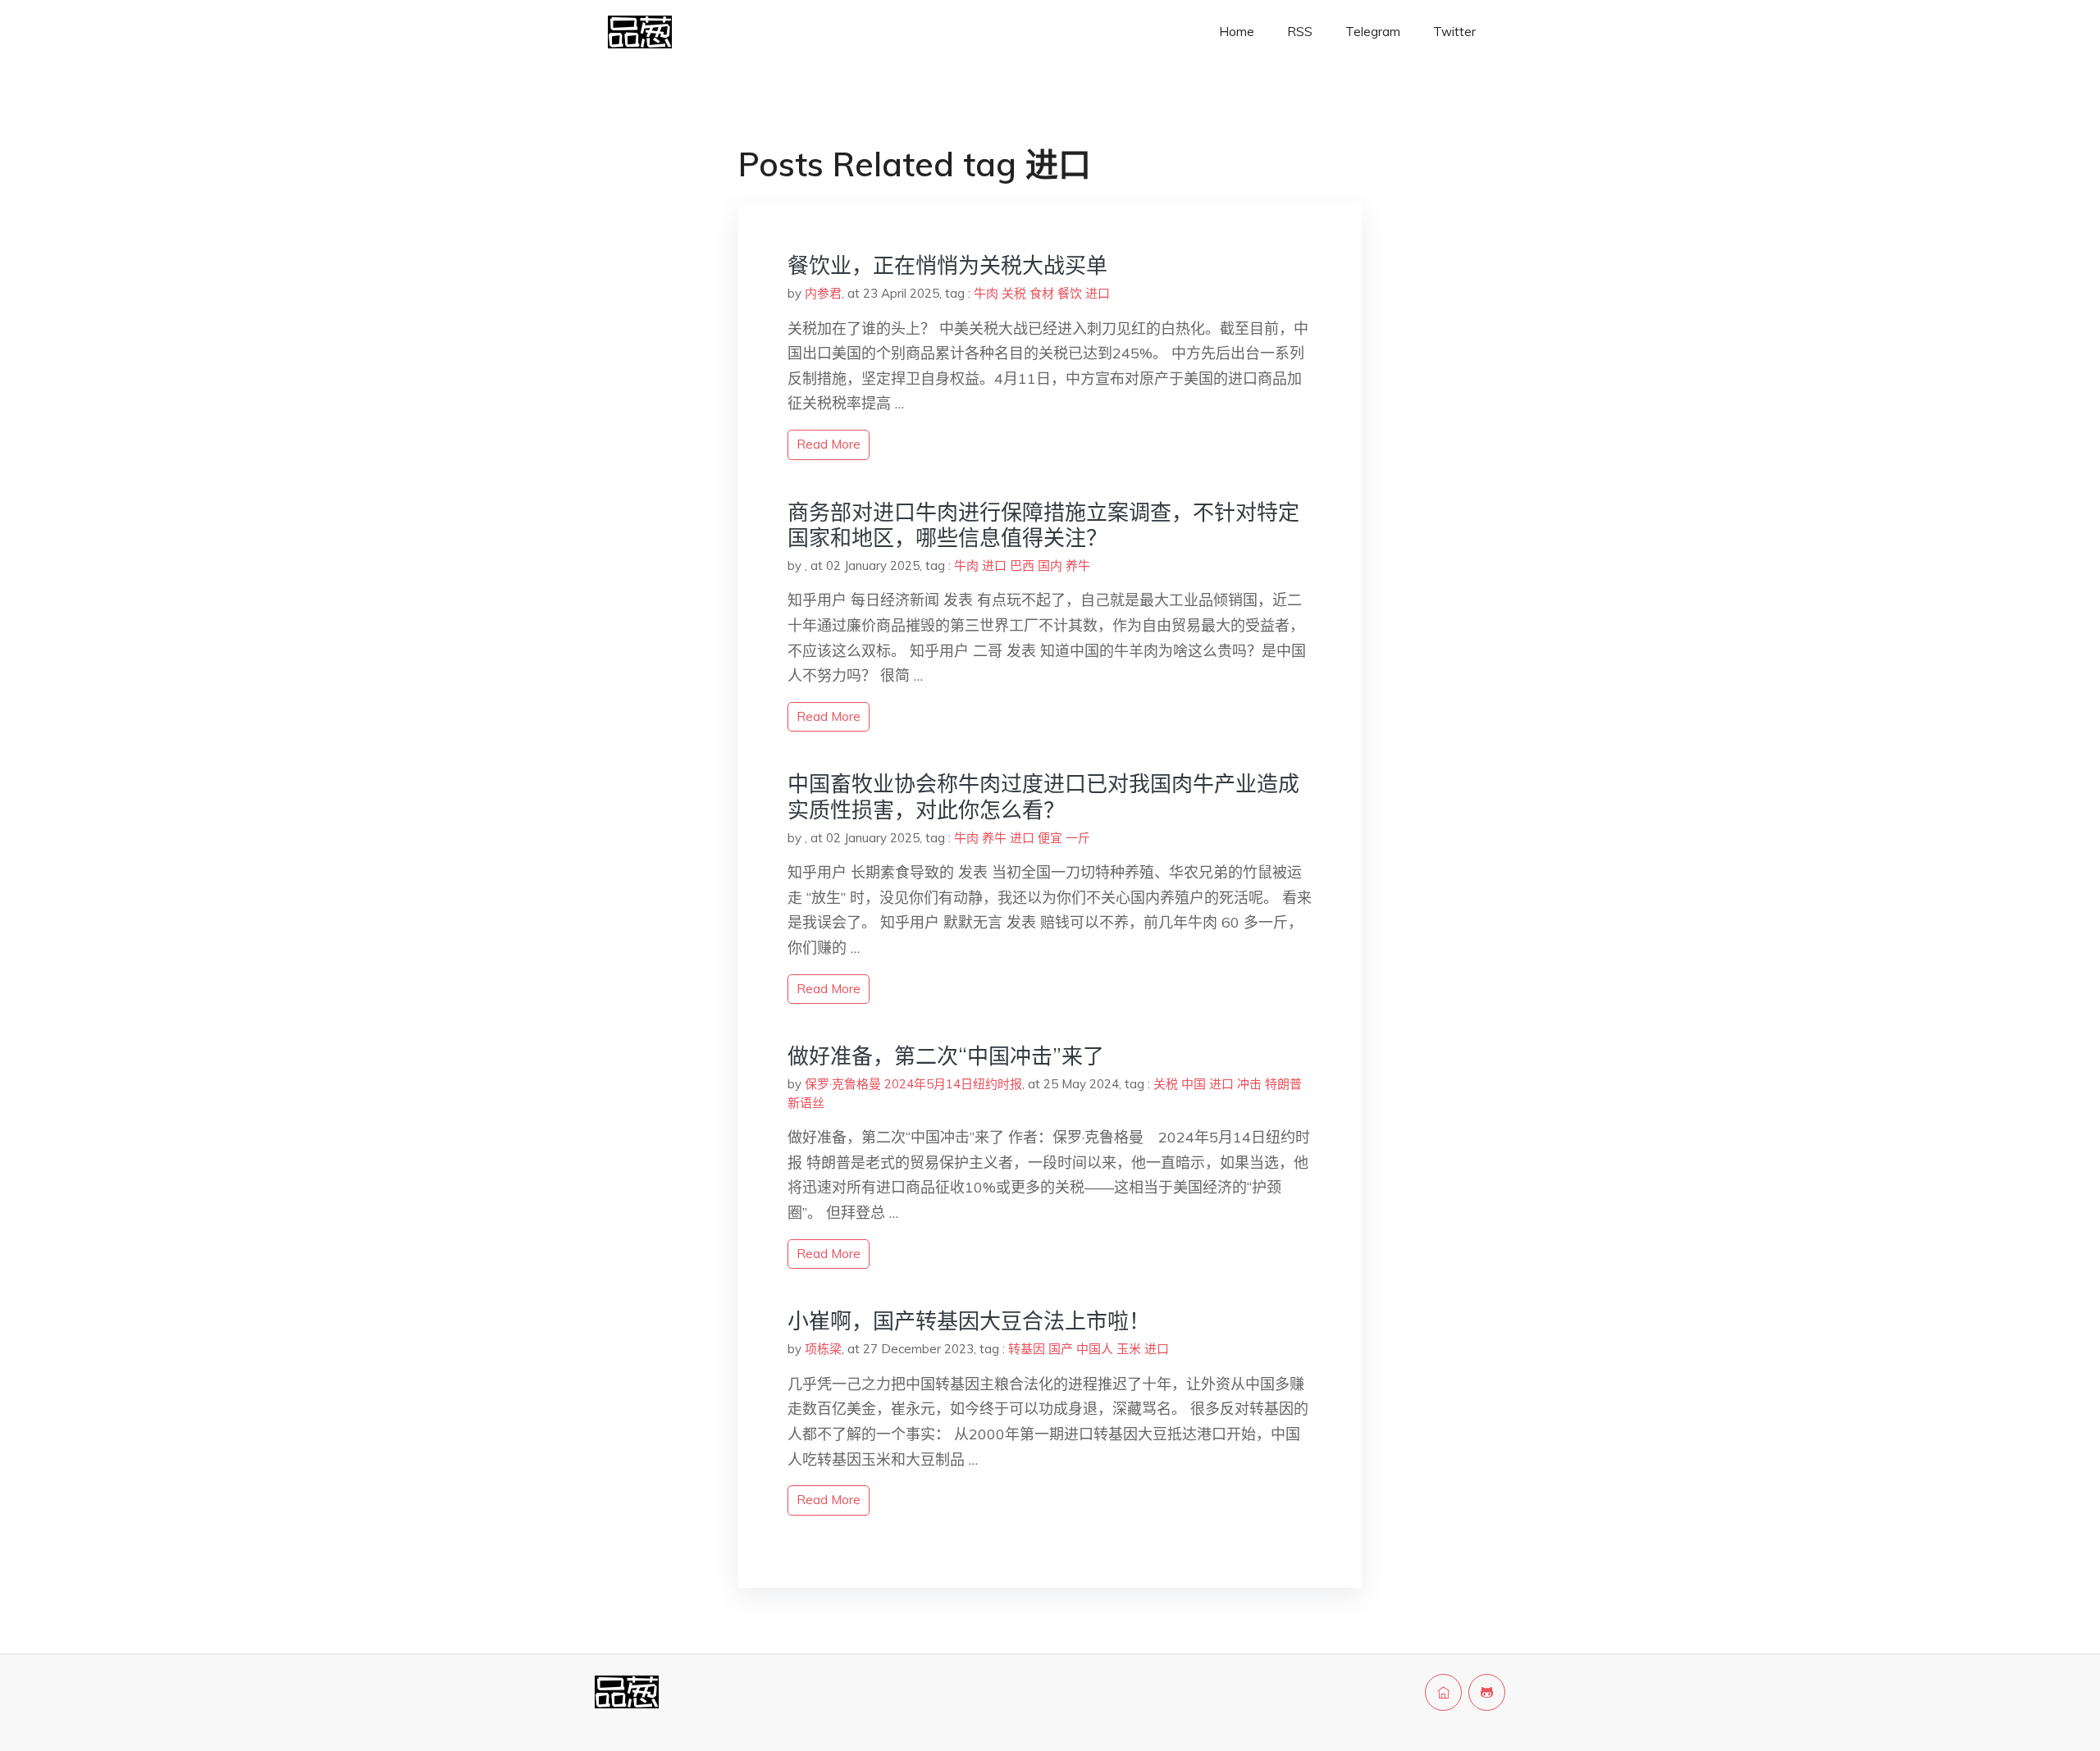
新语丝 (806, 1103)
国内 (1050, 565)
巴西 (1022, 565)
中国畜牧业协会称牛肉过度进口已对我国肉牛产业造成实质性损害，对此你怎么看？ (1043, 796)
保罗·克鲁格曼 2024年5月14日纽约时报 (913, 1084)
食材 (1042, 293)
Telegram (1373, 32)
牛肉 (986, 293)
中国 (1194, 1084)
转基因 (1027, 1349)
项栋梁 (823, 1349)
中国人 (1095, 1349)
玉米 (1129, 1349)
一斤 (1078, 838)
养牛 (1078, 565)
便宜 (1050, 838)
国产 (1061, 1349)
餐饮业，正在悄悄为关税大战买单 (947, 265)
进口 (1098, 293)
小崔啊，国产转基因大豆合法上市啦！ (969, 1321)
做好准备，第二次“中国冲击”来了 (946, 1056)
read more (829, 444)
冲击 (1249, 1084)
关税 (1014, 293)
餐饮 (1070, 293)
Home (1237, 32)
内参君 (823, 293)
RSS (1300, 32)
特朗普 (1283, 1084)
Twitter (1454, 32)
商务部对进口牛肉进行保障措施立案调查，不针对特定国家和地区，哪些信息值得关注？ (1043, 525)
